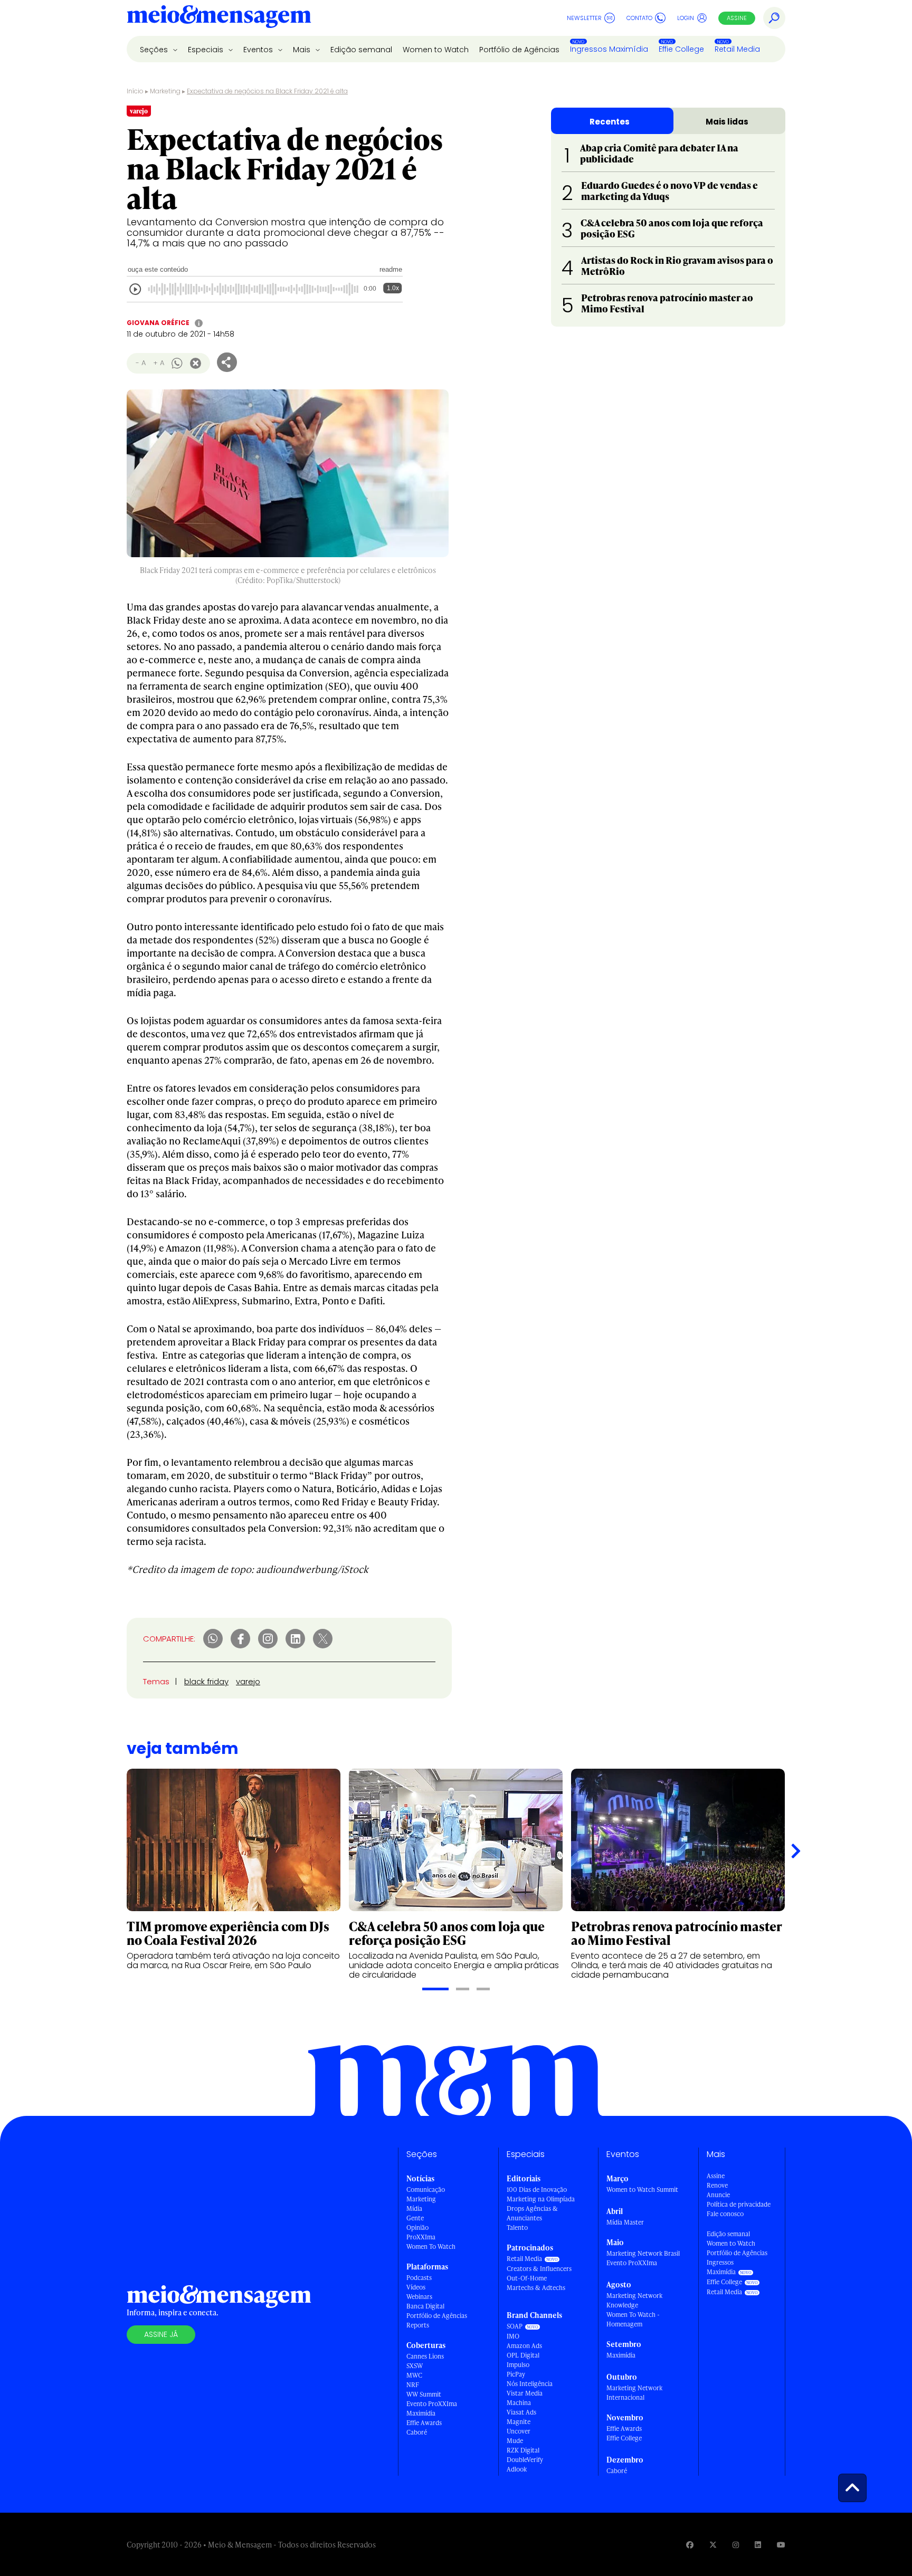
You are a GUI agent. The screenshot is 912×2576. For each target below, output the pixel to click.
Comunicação (426, 2189)
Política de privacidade (739, 2204)
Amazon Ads (524, 2346)
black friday (206, 1681)
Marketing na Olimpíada (541, 2199)
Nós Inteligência (530, 2384)
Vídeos (416, 2287)
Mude (515, 2441)
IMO (513, 2336)
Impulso (518, 2365)
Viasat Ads (521, 2412)
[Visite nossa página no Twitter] (713, 2545)
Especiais (207, 50)
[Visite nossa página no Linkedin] (758, 2545)
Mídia (414, 2208)
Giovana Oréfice (158, 323)
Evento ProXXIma (432, 2404)
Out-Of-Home (527, 2278)
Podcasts (419, 2278)
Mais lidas (727, 122)
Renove (717, 2185)
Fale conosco (725, 2214)
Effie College (681, 49)
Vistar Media (525, 2393)
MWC (414, 2375)
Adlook (517, 2469)
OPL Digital (523, 2355)
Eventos (259, 50)
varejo (248, 1681)
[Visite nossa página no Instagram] (736, 2545)
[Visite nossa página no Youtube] (781, 2545)
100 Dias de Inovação (537, 2189)
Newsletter (584, 18)
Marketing (165, 91)
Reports (418, 2325)
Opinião (417, 2227)
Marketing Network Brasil (643, 2253)
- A (141, 363)
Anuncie (718, 2195)
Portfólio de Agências (519, 50)
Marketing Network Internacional (634, 2393)
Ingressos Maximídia (609, 49)
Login (686, 18)
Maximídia (421, 2413)
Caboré (417, 2432)
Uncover (519, 2431)
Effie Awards (424, 2423)
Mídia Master (625, 2222)
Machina (519, 2403)
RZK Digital (523, 2450)
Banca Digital (425, 2306)
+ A (159, 363)
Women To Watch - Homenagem (633, 2319)
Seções (155, 50)
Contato (639, 18)
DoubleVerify (525, 2460)
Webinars (419, 2297)
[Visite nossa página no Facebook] (690, 2545)
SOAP (515, 2326)
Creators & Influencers (539, 2269)
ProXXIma (421, 2237)
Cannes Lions (425, 2356)
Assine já (161, 2334)
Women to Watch (436, 50)
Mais (303, 50)
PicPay (516, 2374)
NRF (413, 2385)
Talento (517, 2227)
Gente (415, 2218)
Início (135, 91)
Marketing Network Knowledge (634, 2300)
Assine (737, 18)
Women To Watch (431, 2246)
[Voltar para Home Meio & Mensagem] (219, 18)
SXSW (415, 2366)
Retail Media (737, 49)
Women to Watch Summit (642, 2189)
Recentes (610, 122)
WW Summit (424, 2394)
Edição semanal (361, 50)
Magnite (519, 2422)
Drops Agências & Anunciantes (532, 2213)
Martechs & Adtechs (536, 2288)
